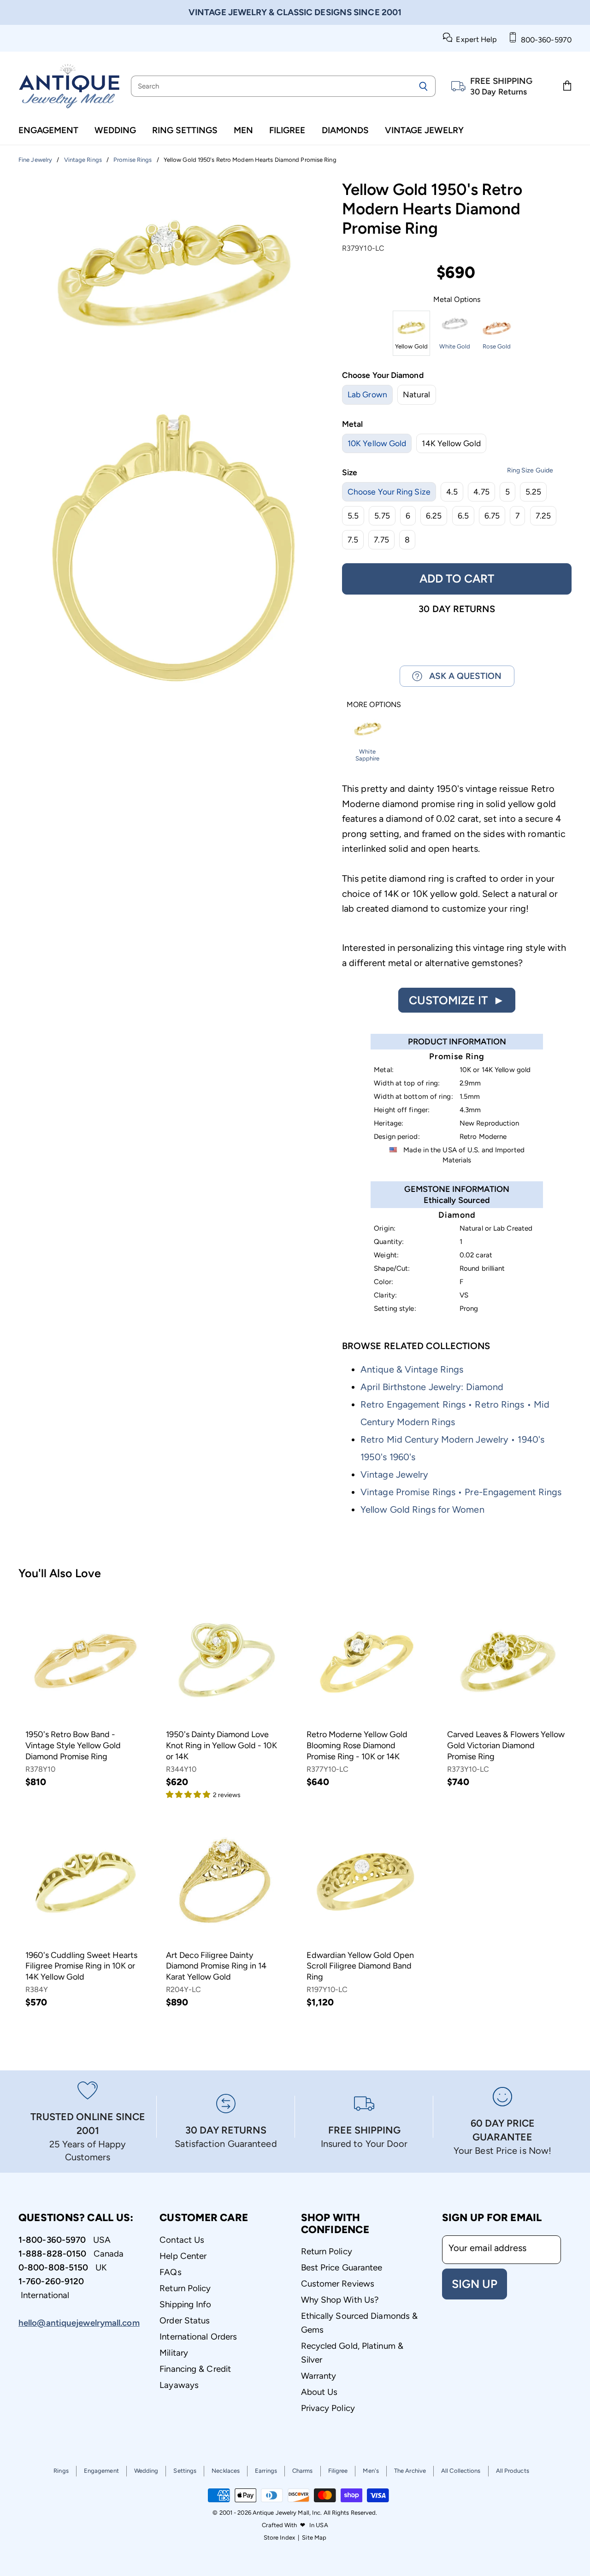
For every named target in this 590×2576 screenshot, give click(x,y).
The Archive (410, 2471)
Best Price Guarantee (342, 2267)
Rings (61, 2471)
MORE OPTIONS (374, 705)
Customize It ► (457, 1000)
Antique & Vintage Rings (412, 1369)
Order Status (185, 2320)
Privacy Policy (328, 2408)
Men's (371, 2471)
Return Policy (185, 2288)
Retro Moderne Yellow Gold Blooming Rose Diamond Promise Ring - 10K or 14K (357, 1745)
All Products (513, 2471)
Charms (303, 2471)
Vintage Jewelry (424, 130)
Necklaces (226, 2471)
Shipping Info (185, 2304)
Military (174, 2353)
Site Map (314, 2538)
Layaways (179, 2385)
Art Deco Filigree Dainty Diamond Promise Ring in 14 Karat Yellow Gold (216, 1966)
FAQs (170, 2272)
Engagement (48, 130)
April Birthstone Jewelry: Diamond (432, 1387)
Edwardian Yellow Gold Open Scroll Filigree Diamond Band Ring (360, 1966)
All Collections (461, 2471)
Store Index (279, 2538)
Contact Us (182, 2240)
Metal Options (457, 300)
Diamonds (345, 130)
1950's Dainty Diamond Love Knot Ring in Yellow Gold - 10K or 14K (221, 1745)
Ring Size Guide (530, 470)
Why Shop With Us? (340, 2300)
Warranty (319, 2376)
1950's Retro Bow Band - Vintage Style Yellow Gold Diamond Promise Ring (73, 1745)
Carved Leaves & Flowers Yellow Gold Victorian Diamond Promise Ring (506, 1745)
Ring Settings (185, 130)
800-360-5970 (544, 40)
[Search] (423, 86)
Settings (185, 2471)
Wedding (115, 130)
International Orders (198, 2337)
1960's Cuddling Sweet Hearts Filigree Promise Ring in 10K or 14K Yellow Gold (81, 1966)
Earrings (266, 2471)
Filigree (287, 130)
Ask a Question (462, 676)
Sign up (475, 2284)
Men (243, 130)
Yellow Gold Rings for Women (422, 1509)
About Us (319, 2392)
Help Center (183, 2256)
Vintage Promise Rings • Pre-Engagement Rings (461, 1492)
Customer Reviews (338, 2284)
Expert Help (475, 39)
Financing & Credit (195, 2369)
